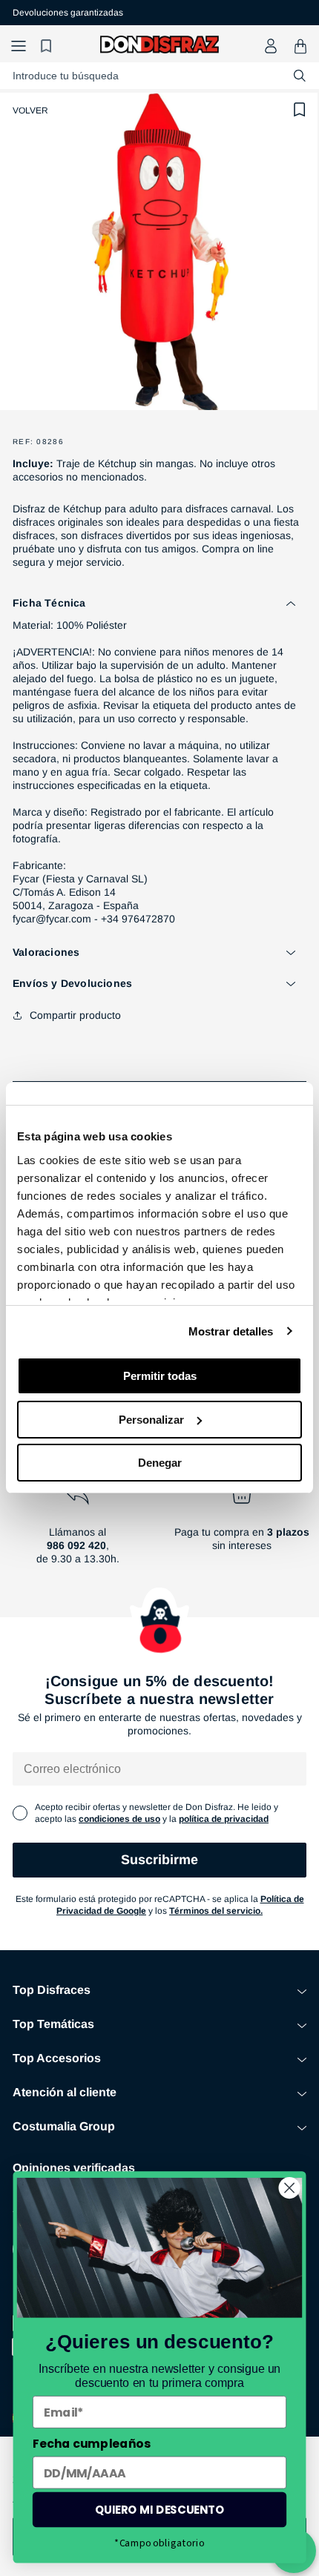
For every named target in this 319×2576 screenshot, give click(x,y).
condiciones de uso (119, 1819)
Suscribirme (159, 1860)
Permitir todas (160, 1376)
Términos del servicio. (216, 1911)
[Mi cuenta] (271, 46)
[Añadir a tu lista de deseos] (300, 110)
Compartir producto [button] (75, 1015)
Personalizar (151, 1420)
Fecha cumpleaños (92, 2443)
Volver (30, 110)
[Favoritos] (48, 46)
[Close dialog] (290, 2188)
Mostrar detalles (231, 1331)
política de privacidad (224, 1819)
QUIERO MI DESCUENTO (160, 2510)
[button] (19, 46)
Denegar (160, 1463)
